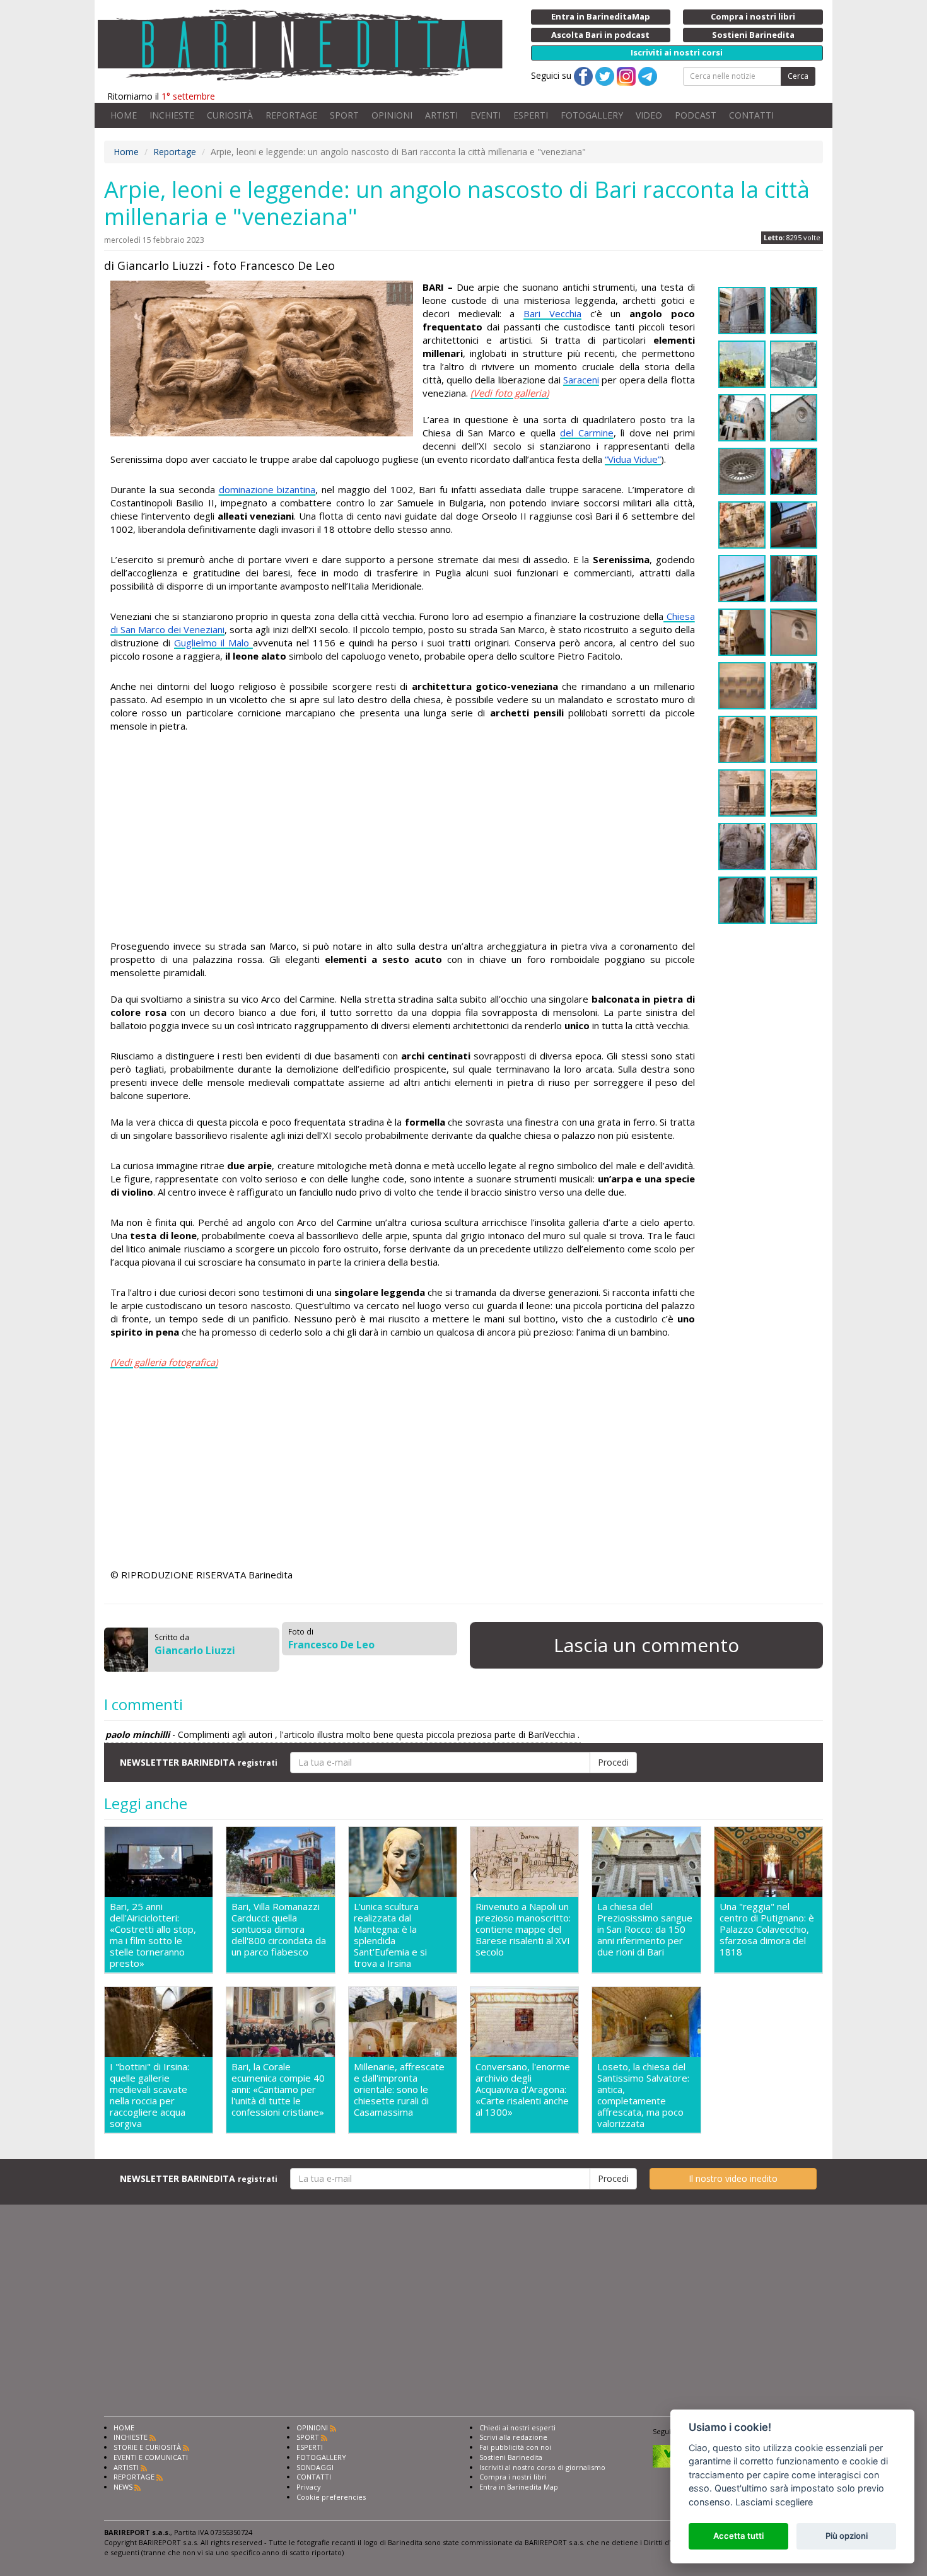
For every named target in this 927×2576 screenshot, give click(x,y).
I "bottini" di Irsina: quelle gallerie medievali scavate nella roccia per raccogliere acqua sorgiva (149, 2095)
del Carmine (587, 433)
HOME (124, 115)
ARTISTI (441, 115)
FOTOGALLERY (592, 115)
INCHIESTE (172, 115)
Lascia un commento (646, 1645)
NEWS (123, 2487)
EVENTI (486, 115)
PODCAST (696, 115)
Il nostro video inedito (733, 2178)
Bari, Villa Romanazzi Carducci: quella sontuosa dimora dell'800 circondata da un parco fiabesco (279, 1929)
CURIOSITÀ (230, 115)
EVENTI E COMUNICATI (151, 2457)
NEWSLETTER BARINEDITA (199, 1762)
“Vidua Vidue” (633, 459)
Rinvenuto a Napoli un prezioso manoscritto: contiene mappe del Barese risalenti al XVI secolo (523, 1929)
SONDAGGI (315, 2467)
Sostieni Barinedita (511, 2457)
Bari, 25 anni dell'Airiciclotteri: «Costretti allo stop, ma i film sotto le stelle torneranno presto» (153, 1935)
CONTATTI (751, 115)
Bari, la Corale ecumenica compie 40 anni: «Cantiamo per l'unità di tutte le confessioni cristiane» (278, 2089)
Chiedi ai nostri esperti (517, 2427)
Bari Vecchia (552, 313)
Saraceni (581, 380)
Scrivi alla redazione (513, 2437)
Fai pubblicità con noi (515, 2447)
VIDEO (649, 115)
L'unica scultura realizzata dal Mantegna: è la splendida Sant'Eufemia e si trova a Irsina (390, 1935)
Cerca (798, 76)
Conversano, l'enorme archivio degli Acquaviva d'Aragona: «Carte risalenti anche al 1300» (523, 2089)
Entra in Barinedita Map (519, 2487)
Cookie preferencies (331, 2497)
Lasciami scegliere (774, 2502)
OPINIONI (392, 115)
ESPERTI (531, 115)
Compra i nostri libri (513, 2477)
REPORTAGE (291, 115)
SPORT (344, 115)
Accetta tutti (738, 2536)
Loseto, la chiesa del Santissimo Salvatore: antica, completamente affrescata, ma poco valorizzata (643, 2095)
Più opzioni (847, 2536)
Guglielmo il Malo (213, 643)
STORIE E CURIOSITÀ (147, 2447)
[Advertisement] (403, 838)
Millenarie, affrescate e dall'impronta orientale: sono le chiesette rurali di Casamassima (399, 2089)
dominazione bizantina (267, 489)
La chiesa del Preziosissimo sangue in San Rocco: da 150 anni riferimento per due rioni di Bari (645, 1929)
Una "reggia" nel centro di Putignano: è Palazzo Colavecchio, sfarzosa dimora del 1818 (767, 1929)
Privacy (309, 2487)
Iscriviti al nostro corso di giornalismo (542, 2467)
